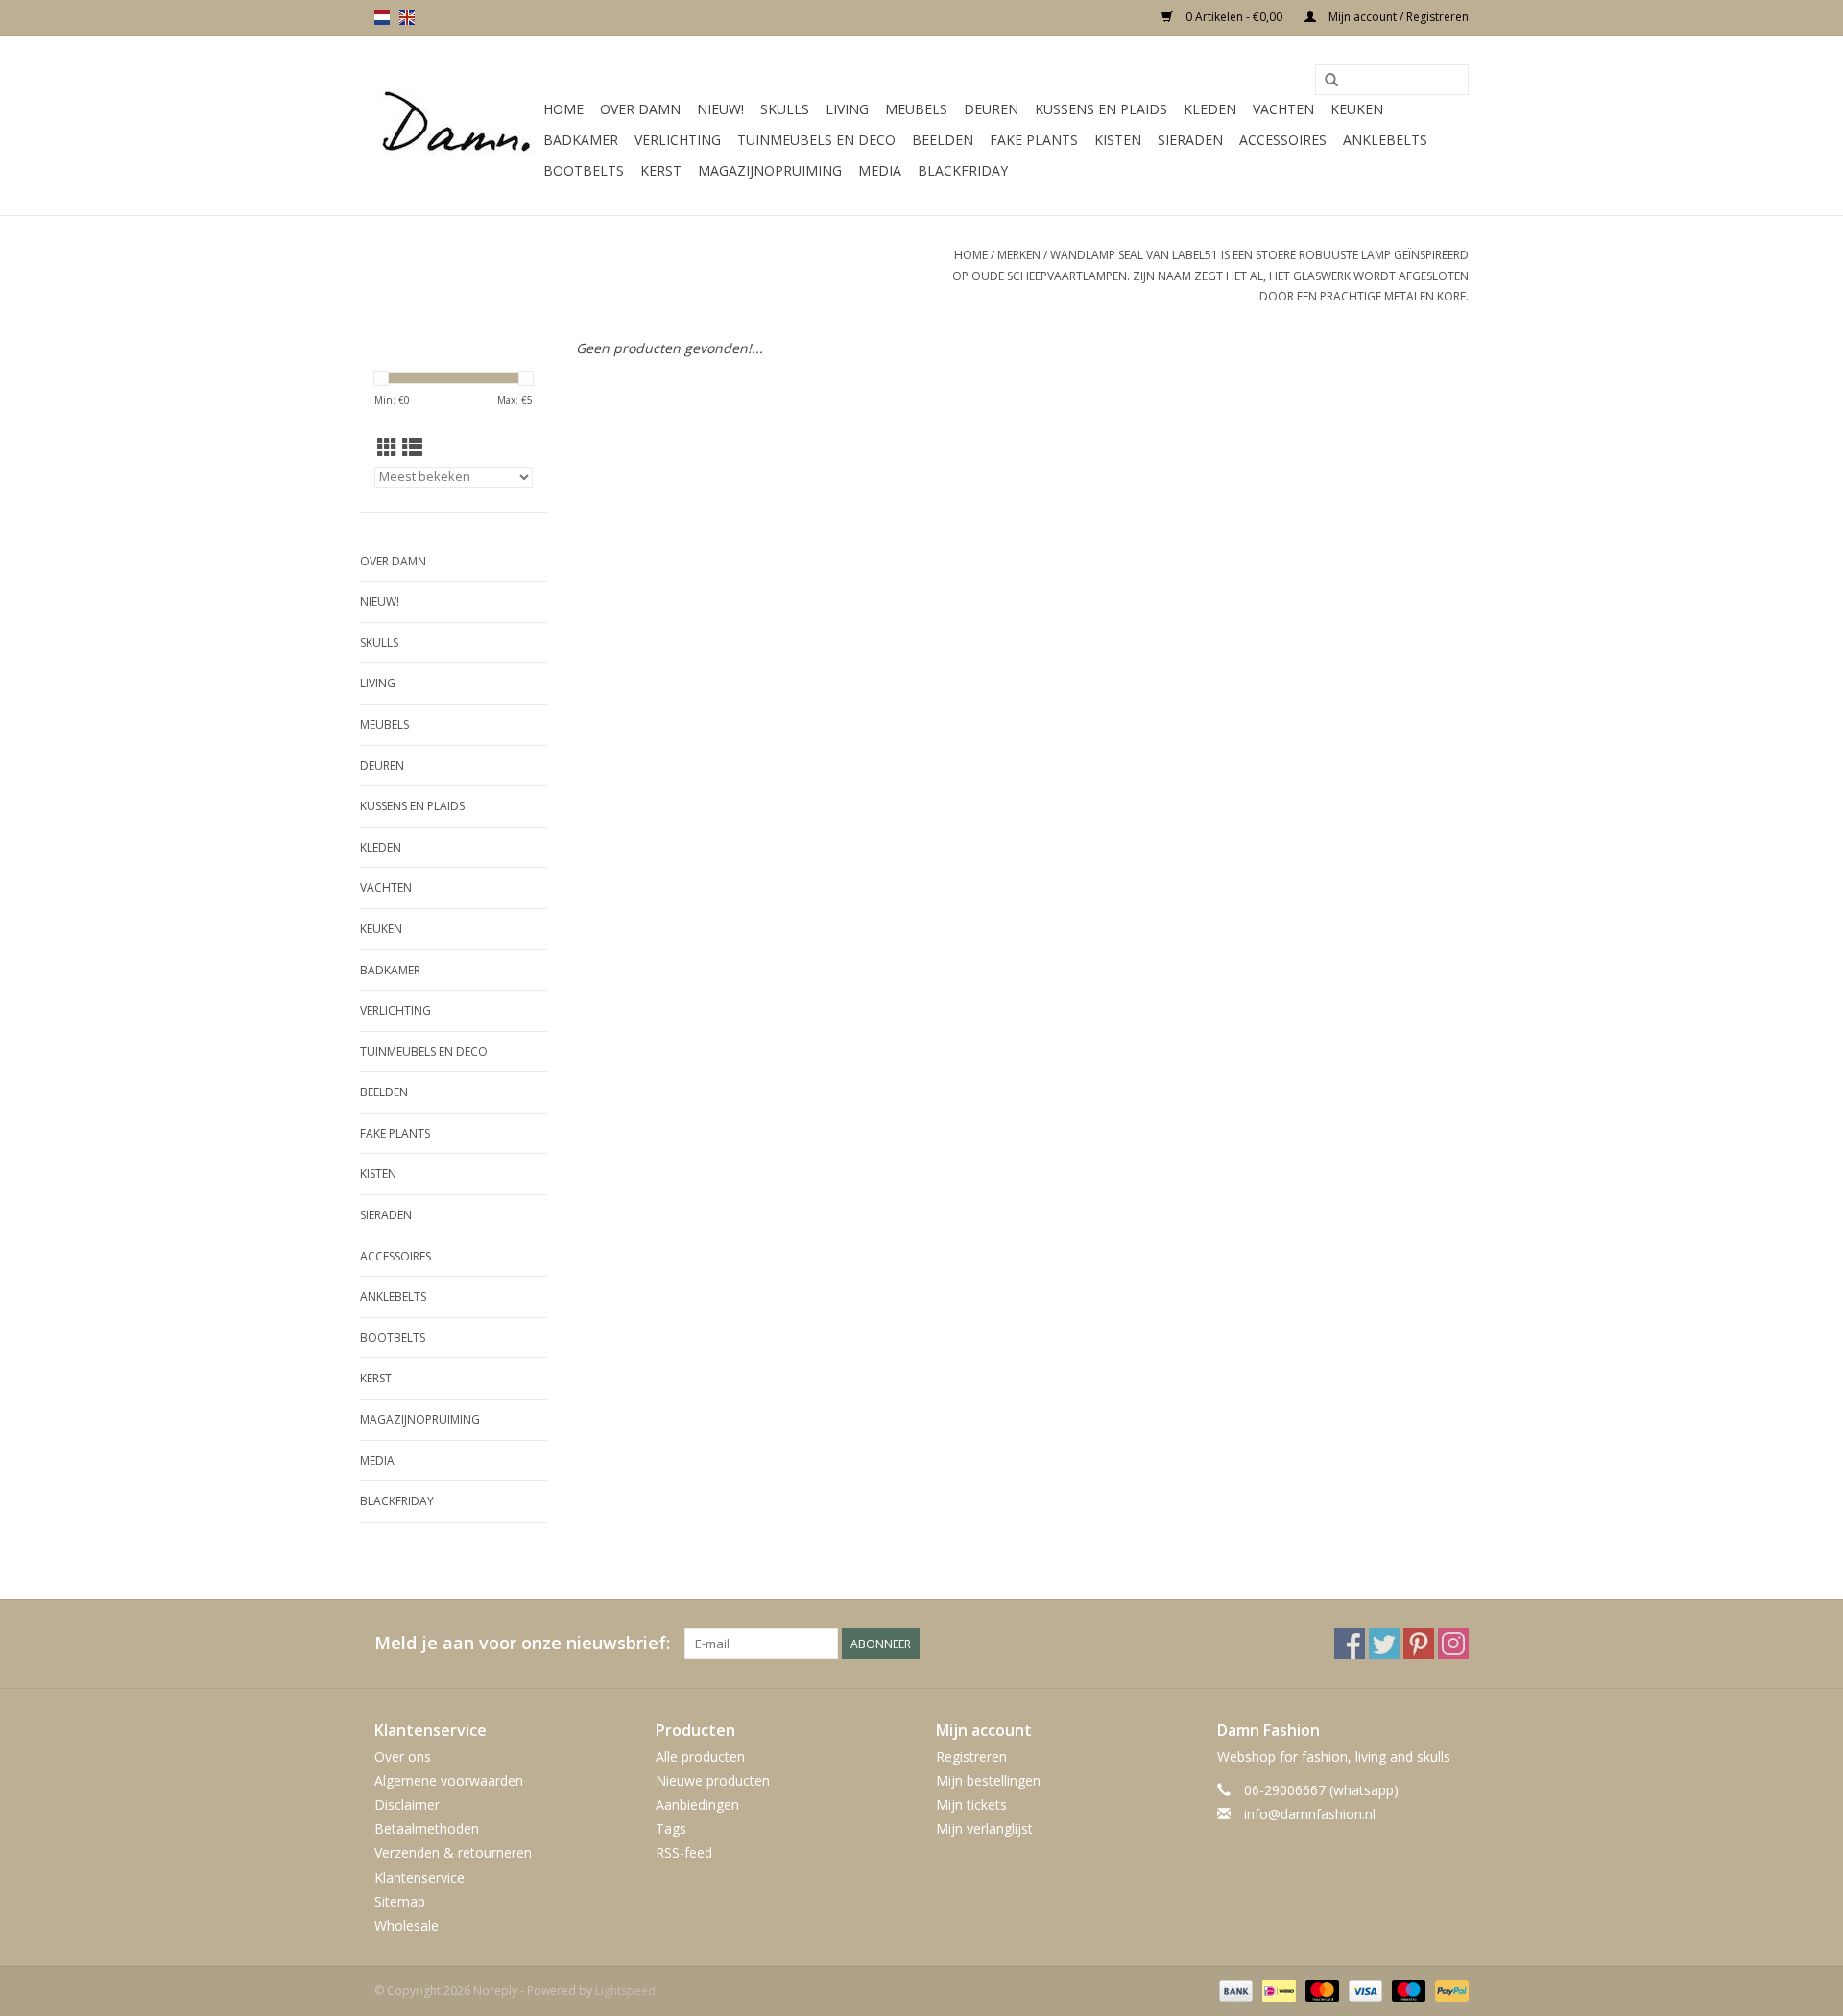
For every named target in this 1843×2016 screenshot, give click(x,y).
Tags (671, 1828)
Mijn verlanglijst (984, 1828)
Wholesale (407, 1925)
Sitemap (400, 1901)
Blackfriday (963, 170)
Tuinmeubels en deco (816, 140)
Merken (1019, 255)
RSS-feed (684, 1852)
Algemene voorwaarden (449, 1780)
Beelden (943, 140)
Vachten (1283, 109)
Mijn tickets (971, 1804)
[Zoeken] (1331, 81)
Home (563, 109)
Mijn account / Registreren (1397, 17)
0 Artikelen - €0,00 (1234, 17)
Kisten (1118, 140)
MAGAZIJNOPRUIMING (770, 170)
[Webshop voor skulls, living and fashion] (456, 126)
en (407, 17)
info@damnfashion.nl (1310, 1814)
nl (382, 17)
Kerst (661, 170)
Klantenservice (419, 1877)
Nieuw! (720, 109)
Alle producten (700, 1756)
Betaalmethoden (427, 1828)
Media (880, 170)
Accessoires (1283, 140)
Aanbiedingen (697, 1804)
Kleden (1210, 109)
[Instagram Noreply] (1453, 1644)
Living (847, 109)
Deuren (991, 109)
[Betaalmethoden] (1234, 1990)
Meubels (916, 109)
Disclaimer (407, 1804)
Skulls (785, 109)
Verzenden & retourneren (453, 1852)
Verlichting (678, 140)
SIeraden (1190, 140)
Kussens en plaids (1101, 109)
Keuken (1357, 109)
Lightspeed (625, 1991)
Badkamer (581, 140)
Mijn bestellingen (988, 1780)
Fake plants (1034, 140)
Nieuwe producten (713, 1780)
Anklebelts (1385, 140)
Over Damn (640, 109)
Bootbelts (584, 170)
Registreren (971, 1756)
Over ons (403, 1756)
